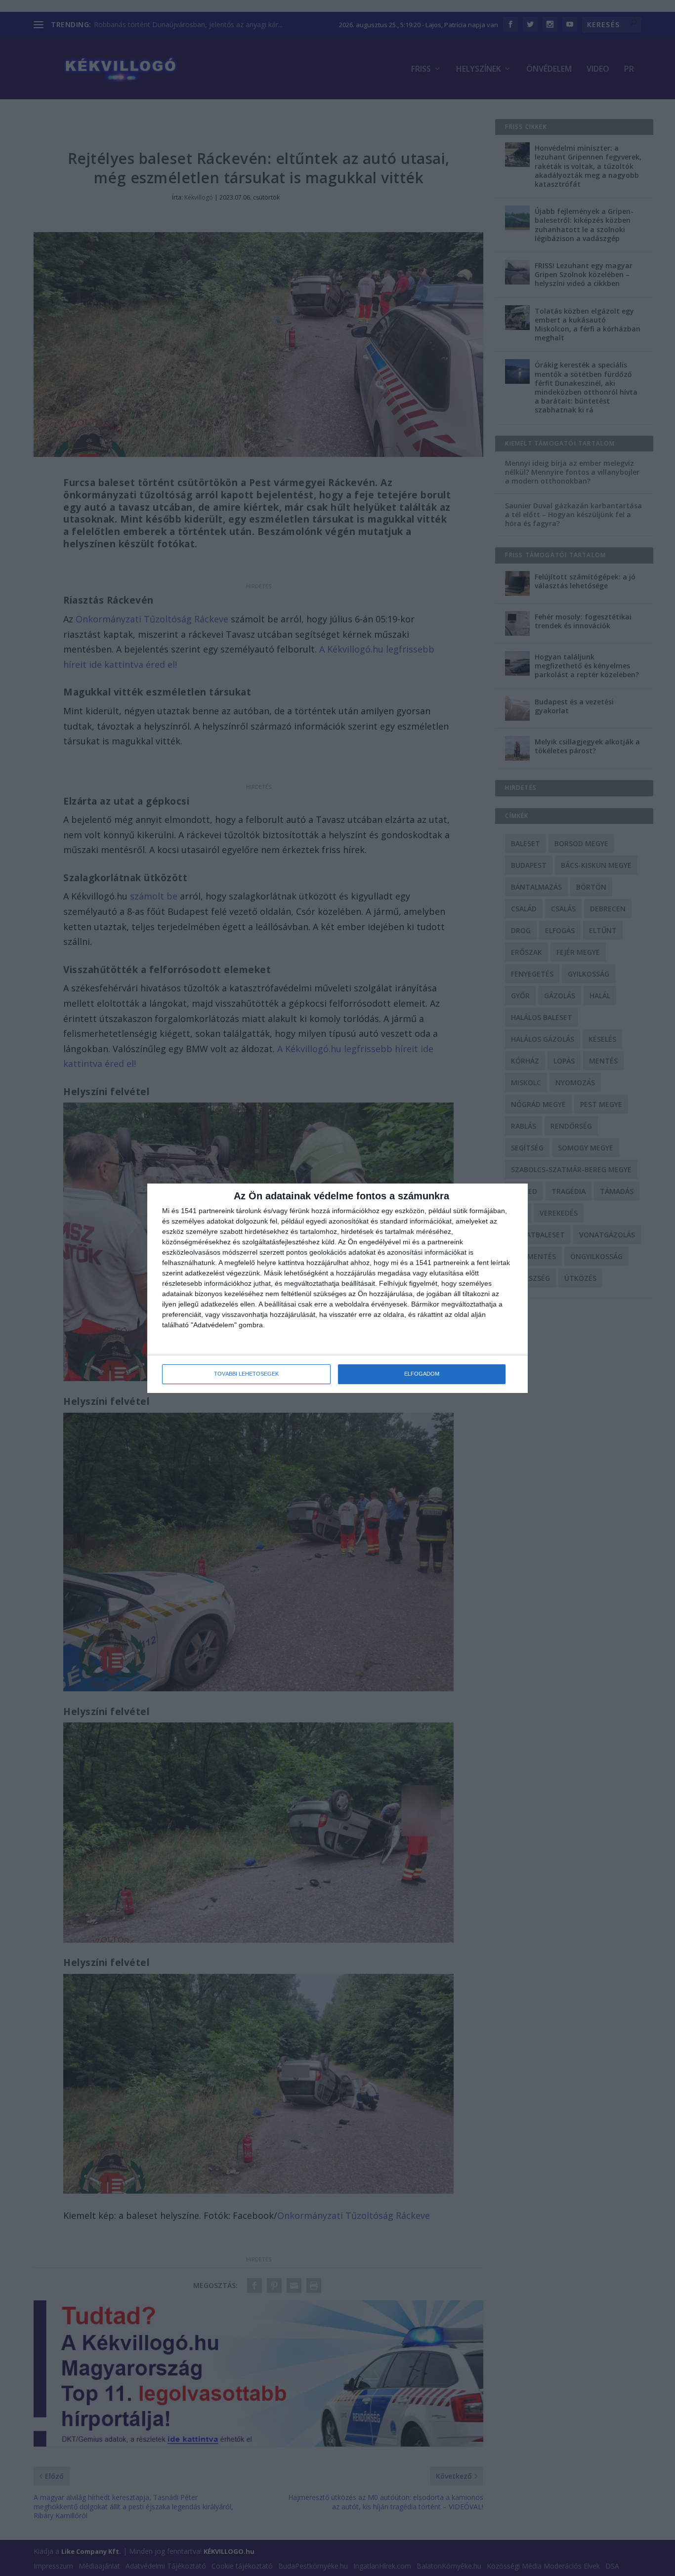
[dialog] (337, 1288)
